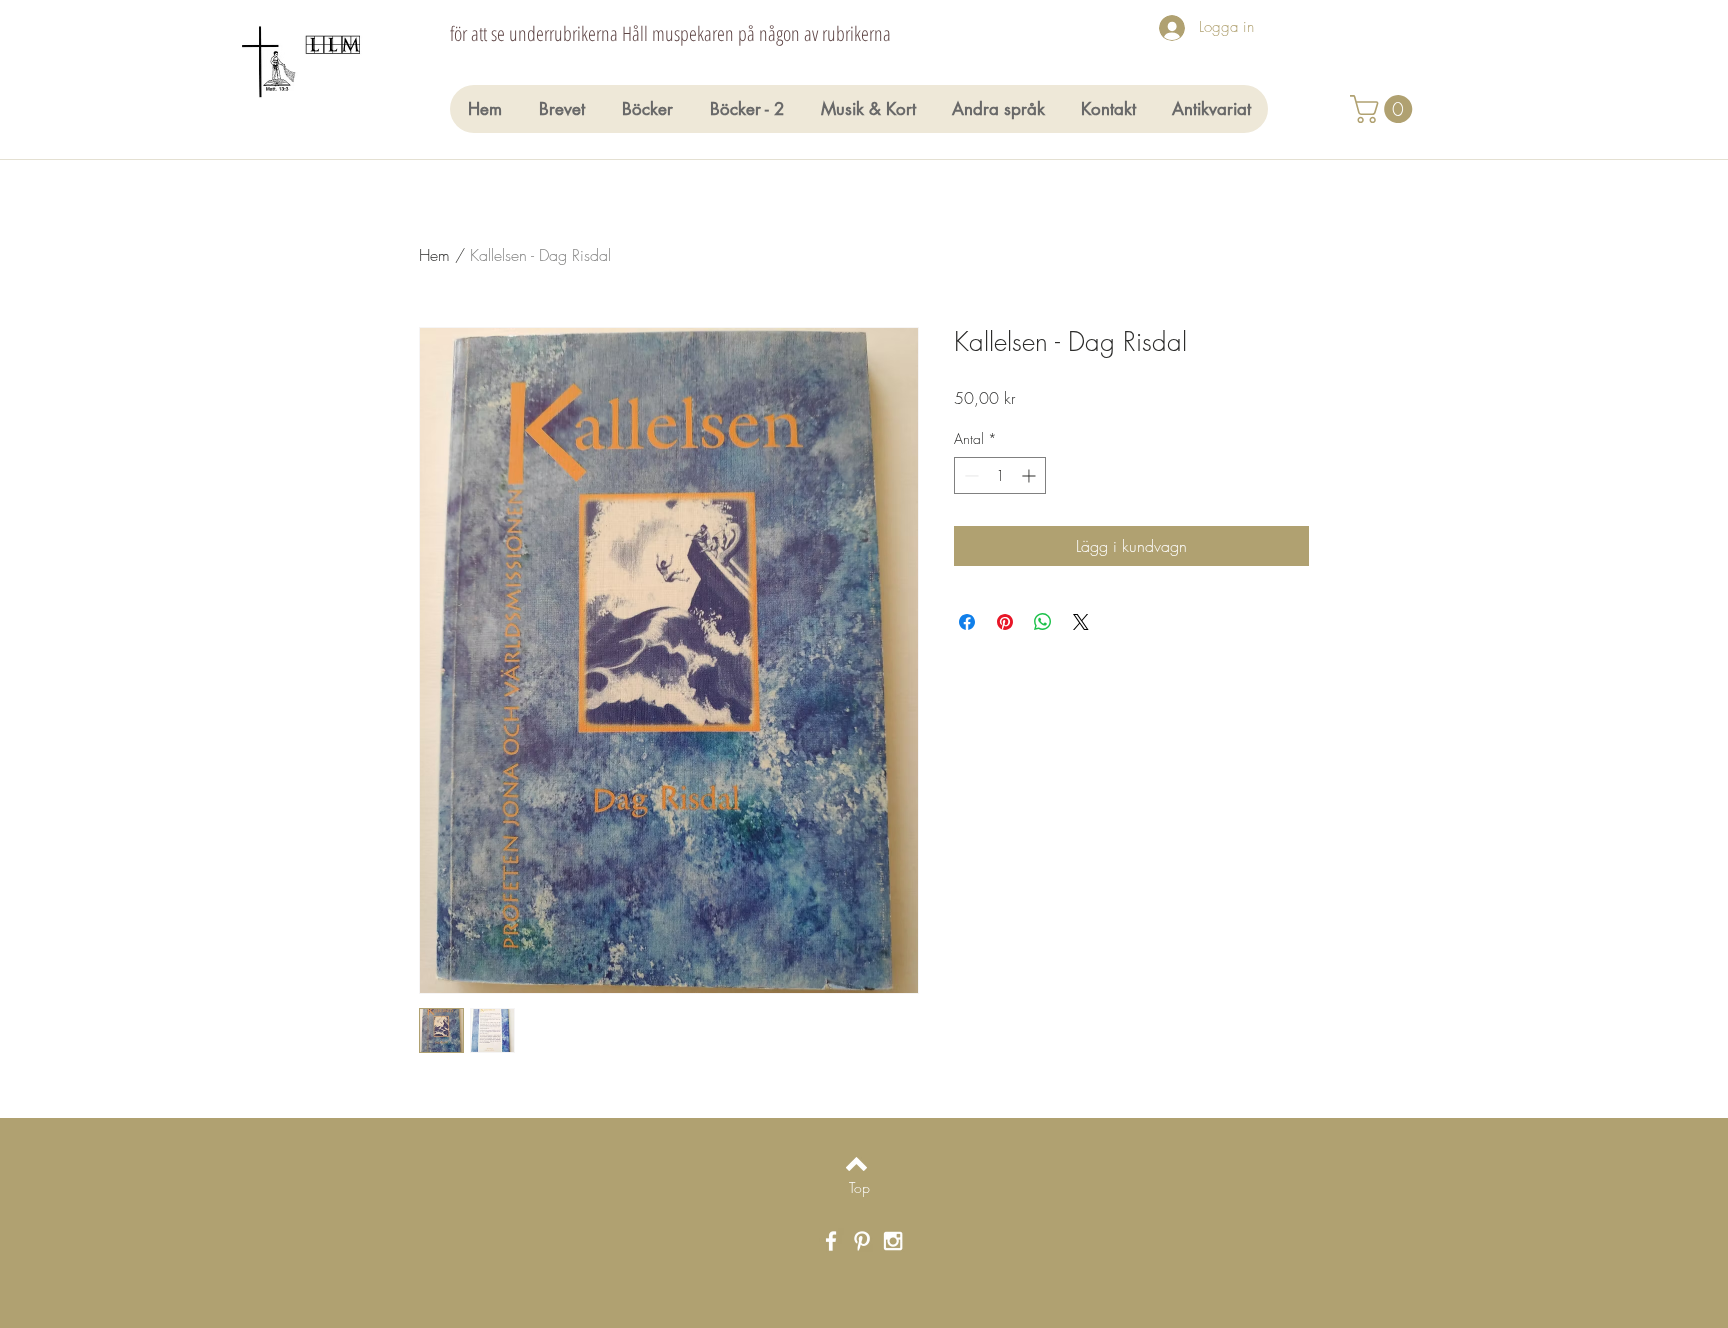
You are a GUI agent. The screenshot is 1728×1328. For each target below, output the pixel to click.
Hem (434, 255)
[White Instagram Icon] (893, 1241)
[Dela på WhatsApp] (1043, 622)
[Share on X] (1081, 622)
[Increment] (1030, 475)
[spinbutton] (1000, 475)
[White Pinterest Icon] (862, 1241)
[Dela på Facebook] (967, 622)
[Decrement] (969, 475)
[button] (1384, 109)
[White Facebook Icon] (831, 1241)
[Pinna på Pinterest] (1005, 622)
